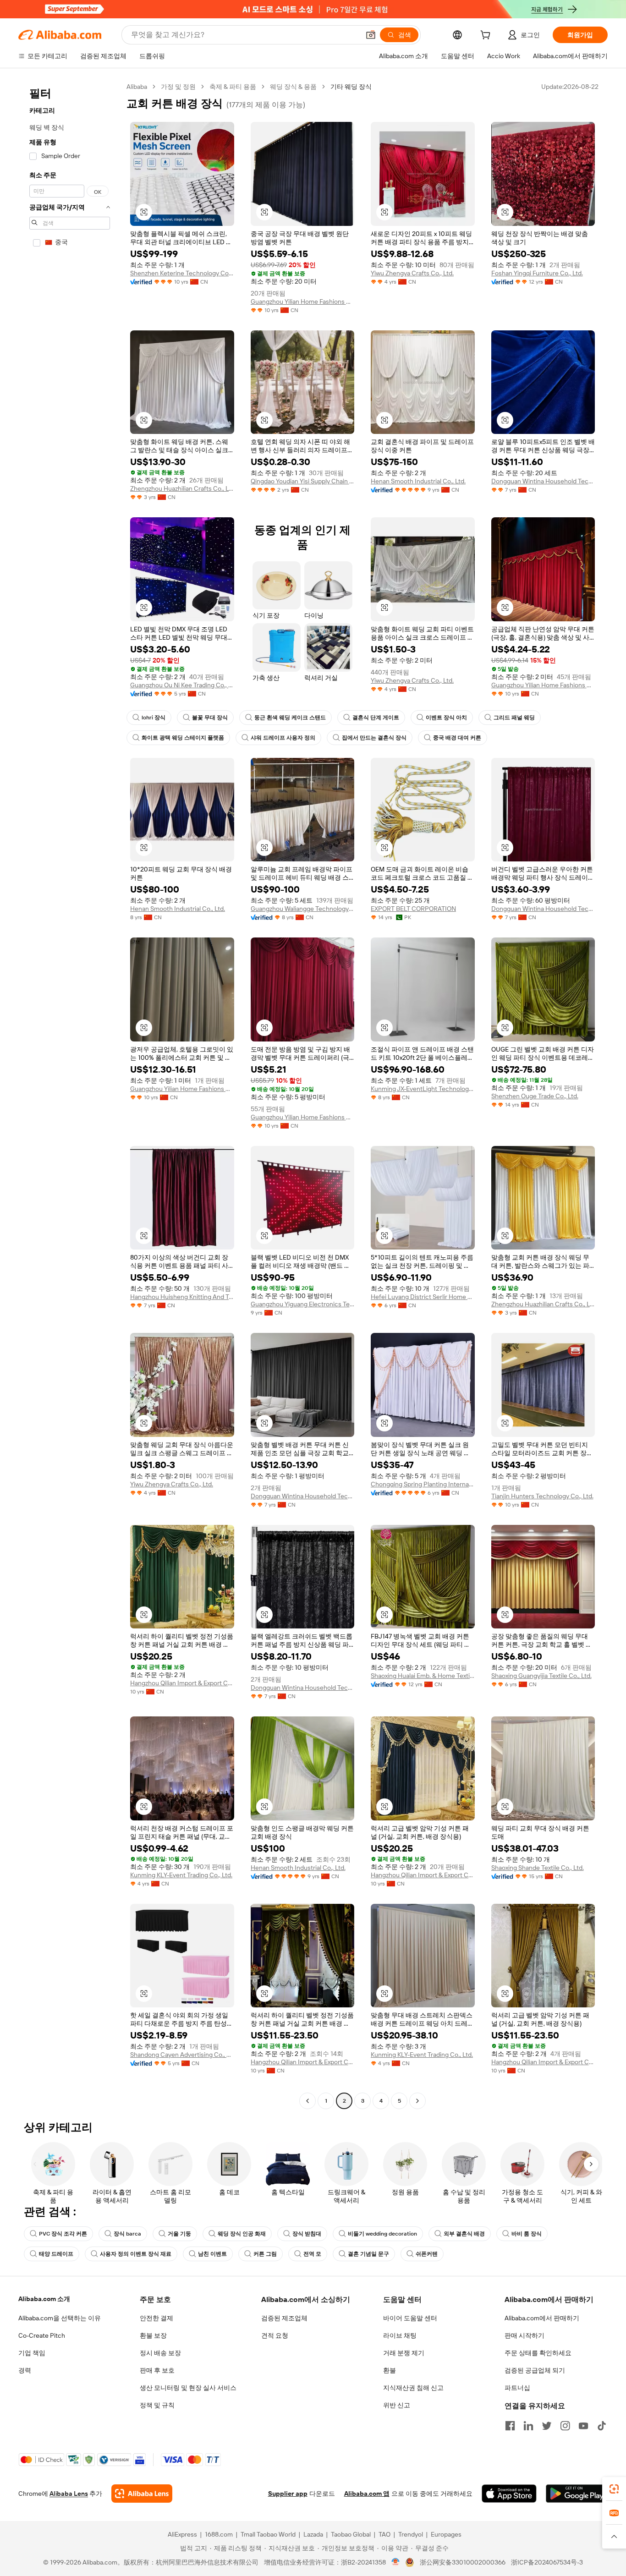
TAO (384, 2534)
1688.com (219, 2534)
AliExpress (182, 2534)
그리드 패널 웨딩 (514, 718)
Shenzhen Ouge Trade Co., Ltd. (535, 1096)
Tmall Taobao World (268, 2534)
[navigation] (70, 1095)
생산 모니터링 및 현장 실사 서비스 (188, 2388)
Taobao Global (351, 2534)
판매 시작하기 (524, 2335)
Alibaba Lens (69, 2494)
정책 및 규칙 (157, 2405)
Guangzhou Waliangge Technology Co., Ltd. (303, 909)
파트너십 (517, 2388)
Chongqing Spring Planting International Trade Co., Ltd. (423, 1484)
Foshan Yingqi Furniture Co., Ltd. (537, 273)
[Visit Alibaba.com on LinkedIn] (528, 2426)
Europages (446, 2534)
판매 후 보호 (157, 2370)
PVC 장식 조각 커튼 (63, 2234)
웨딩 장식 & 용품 (293, 87)
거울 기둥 (179, 2234)
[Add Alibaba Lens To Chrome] (142, 2494)
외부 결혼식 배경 (464, 2234)
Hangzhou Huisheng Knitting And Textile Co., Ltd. (182, 1297)
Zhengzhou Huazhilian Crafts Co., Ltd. (182, 488)
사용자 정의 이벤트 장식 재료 (136, 2254)
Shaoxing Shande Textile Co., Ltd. (538, 1868)
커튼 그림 (265, 2254)
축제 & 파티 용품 (233, 87)
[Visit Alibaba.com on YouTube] (583, 2426)
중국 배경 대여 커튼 (457, 738)
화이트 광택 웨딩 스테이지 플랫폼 (183, 738)
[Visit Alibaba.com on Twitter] (547, 2426)
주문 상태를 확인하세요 (538, 2353)
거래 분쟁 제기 (404, 2353)
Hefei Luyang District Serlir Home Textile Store (423, 1297)
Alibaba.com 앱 (367, 2494)
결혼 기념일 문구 (368, 2254)
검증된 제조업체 (284, 2318)
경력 (25, 2370)
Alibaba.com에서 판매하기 (542, 2318)
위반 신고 (397, 2405)
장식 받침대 (307, 2234)
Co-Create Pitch (42, 2335)
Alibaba (137, 87)
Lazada (313, 2534)
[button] (371, 35)
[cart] (487, 36)
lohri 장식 (154, 718)
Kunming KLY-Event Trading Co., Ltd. (181, 1875)
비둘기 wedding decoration (382, 2234)
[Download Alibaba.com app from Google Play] (577, 2494)
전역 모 (312, 2254)
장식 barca (127, 2234)
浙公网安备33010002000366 (463, 2562)
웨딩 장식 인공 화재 (242, 2234)
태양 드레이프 (56, 2254)
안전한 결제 (156, 2318)
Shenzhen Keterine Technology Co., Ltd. (182, 273)
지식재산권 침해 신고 (413, 2388)
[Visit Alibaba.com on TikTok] (602, 2426)
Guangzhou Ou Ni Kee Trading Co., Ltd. (182, 685)
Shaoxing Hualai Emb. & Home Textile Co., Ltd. (423, 1676)
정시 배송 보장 (160, 2353)
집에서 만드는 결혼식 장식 (374, 738)
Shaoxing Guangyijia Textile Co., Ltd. (541, 1676)
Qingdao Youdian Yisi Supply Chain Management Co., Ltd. (303, 481)
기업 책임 (32, 2353)
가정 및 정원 (178, 87)
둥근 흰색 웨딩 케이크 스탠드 (290, 718)
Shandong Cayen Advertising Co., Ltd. (182, 2055)
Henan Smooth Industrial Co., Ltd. (418, 481)
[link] (614, 2489)
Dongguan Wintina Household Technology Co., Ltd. (543, 481)
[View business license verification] (396, 2562)
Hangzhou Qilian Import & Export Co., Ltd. (182, 1683)
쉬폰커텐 (427, 2254)
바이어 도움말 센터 (410, 2318)
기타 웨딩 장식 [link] (351, 87)
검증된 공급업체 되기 (535, 2370)
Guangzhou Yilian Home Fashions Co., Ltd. (303, 301)
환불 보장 (153, 2335)
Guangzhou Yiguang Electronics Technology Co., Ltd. (303, 1304)
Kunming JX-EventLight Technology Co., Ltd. (423, 1089)
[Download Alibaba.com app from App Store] (509, 2494)
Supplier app (288, 2494)
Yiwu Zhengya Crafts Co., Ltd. (412, 273)
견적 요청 (275, 2335)
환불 (390, 2370)
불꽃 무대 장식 (210, 718)
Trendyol (411, 2534)
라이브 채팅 (400, 2335)
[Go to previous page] (308, 2101)
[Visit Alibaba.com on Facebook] (510, 2426)
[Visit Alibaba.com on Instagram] (565, 2426)
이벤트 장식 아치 (446, 718)
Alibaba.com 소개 (44, 2299)
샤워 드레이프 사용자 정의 (283, 738)
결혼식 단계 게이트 (376, 718)
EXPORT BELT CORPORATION (413, 909)
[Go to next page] (417, 2101)
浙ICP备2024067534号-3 (547, 2562)
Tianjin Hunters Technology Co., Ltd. (542, 1496)
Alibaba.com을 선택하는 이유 (60, 2318)
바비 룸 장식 (527, 2234)
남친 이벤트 (212, 2254)
